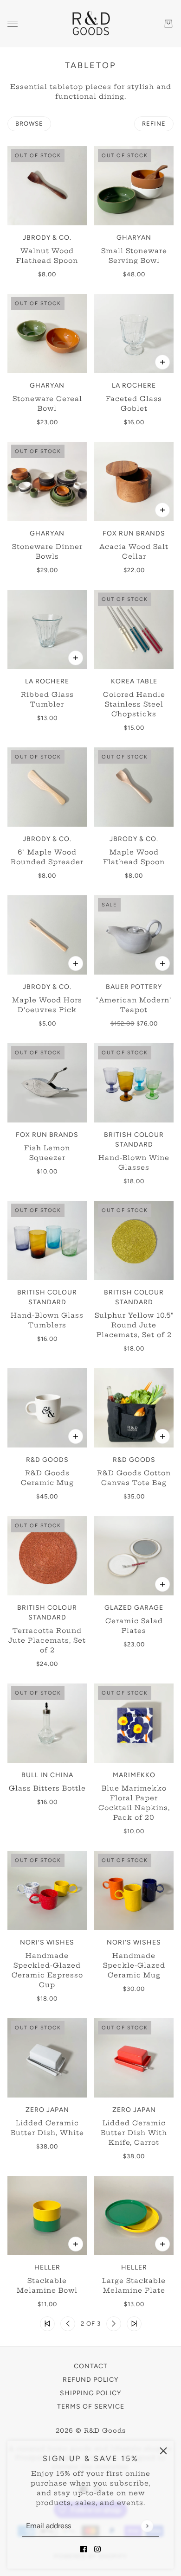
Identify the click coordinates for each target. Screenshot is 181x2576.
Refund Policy (90, 2380)
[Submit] (147, 2526)
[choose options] (162, 963)
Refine (154, 124)
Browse (29, 124)
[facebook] (84, 2549)
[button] (47, 2324)
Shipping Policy (90, 2393)
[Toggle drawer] (13, 24)
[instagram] (97, 2549)
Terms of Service (91, 2407)
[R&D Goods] (90, 24)
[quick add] (162, 362)
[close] (163, 2451)
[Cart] (168, 24)
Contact (91, 2366)
